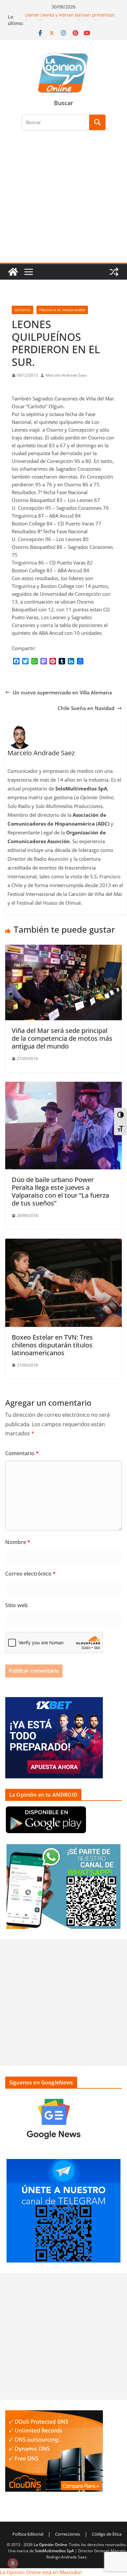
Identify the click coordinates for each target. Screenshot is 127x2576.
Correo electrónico (30, 1574)
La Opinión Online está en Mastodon (41, 2572)
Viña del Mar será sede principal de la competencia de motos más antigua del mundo (62, 1038)
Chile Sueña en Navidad (86, 708)
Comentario (22, 1453)
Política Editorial (28, 2534)
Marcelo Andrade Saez (66, 375)
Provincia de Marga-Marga (62, 310)
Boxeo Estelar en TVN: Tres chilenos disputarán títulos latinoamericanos (52, 1345)
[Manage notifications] (13, 2563)
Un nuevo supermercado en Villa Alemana (62, 692)
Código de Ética (107, 2534)
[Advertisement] (63, 200)
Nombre (18, 1542)
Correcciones (68, 2534)
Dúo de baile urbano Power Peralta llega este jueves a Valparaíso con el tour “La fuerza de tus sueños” (60, 1191)
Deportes (22, 310)
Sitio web (16, 1605)
